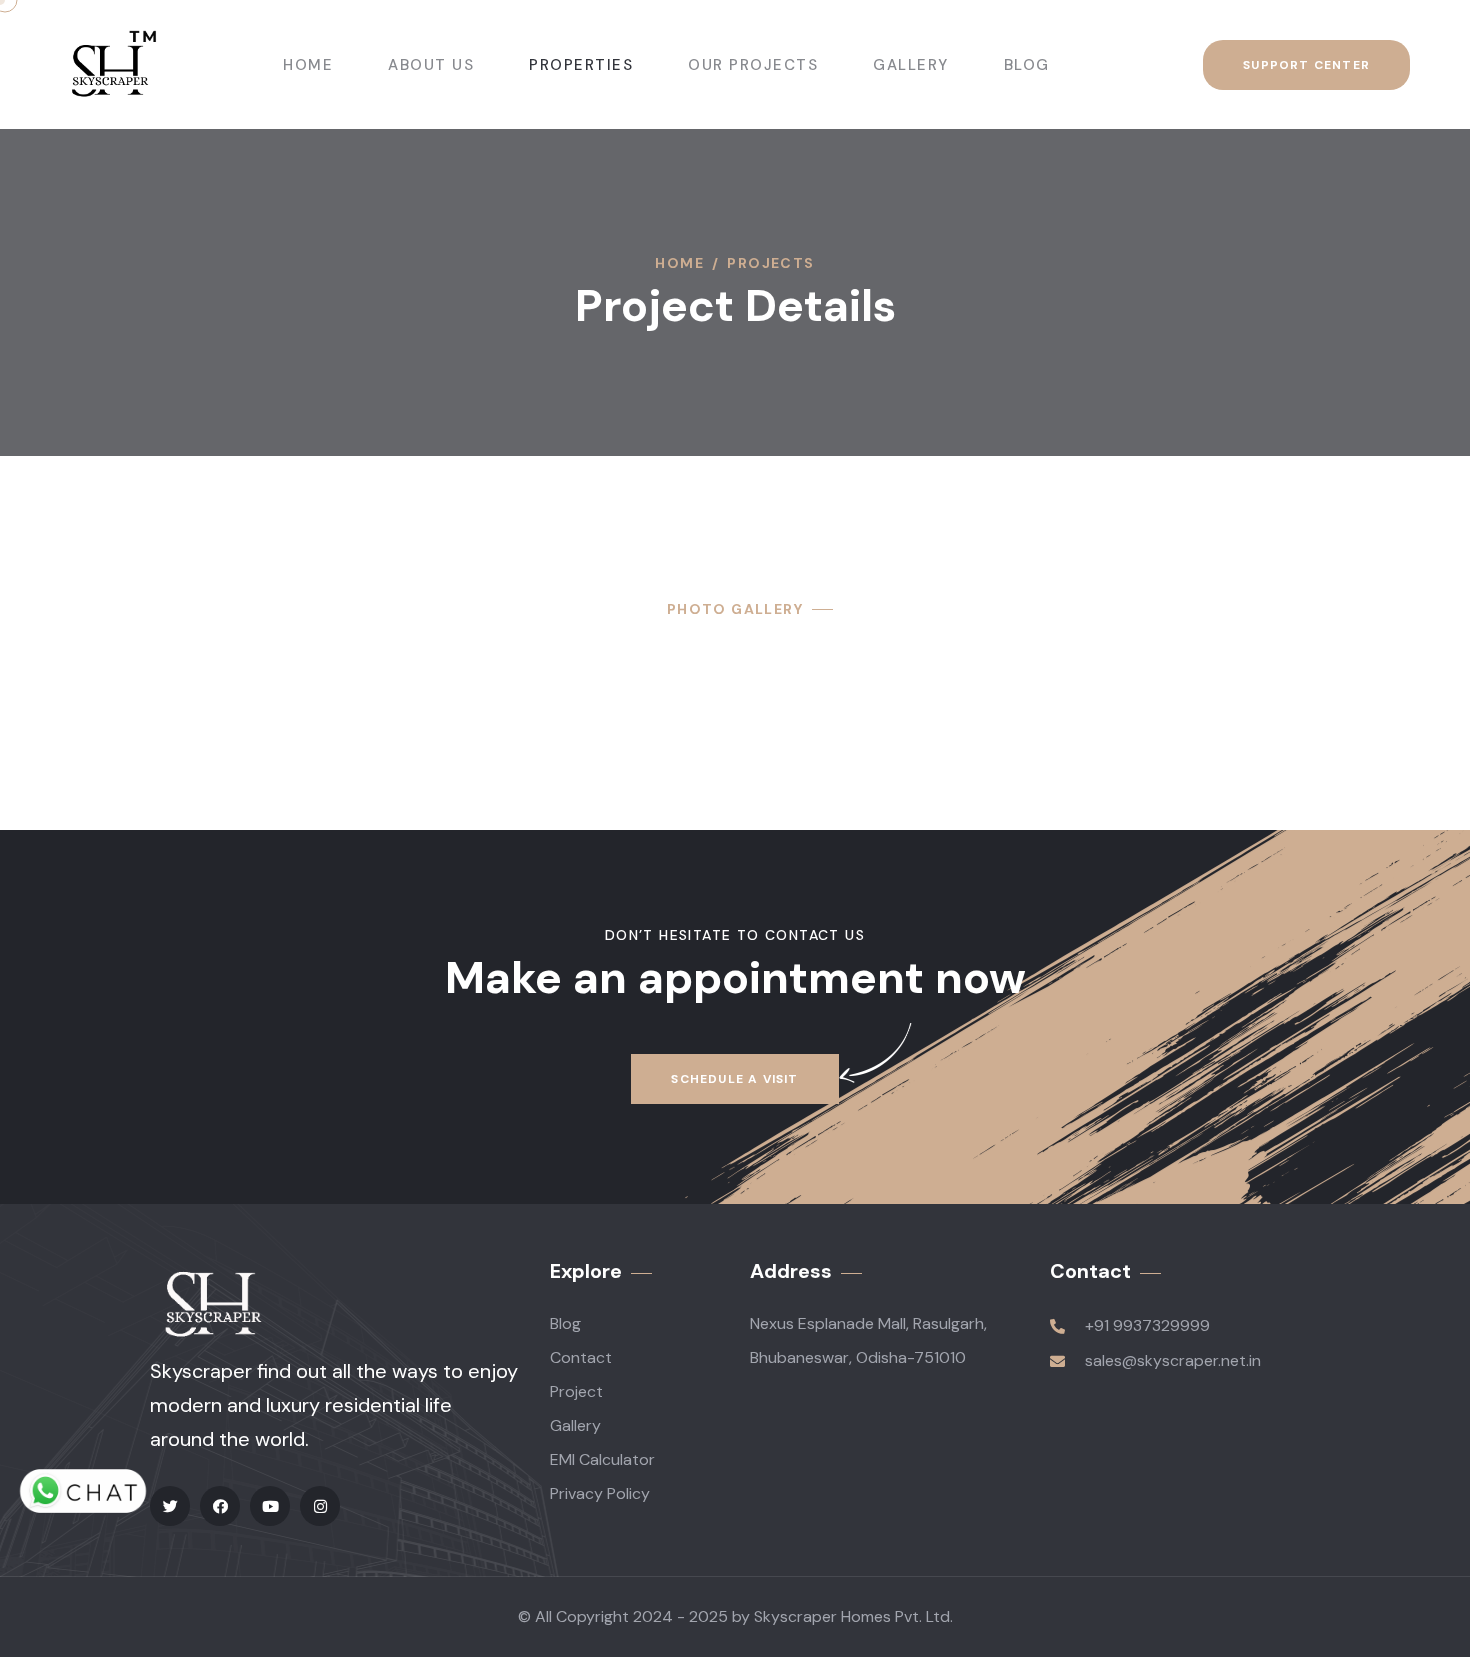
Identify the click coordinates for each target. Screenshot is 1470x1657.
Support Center (1306, 65)
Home (308, 65)
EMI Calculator (602, 1459)
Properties (581, 65)
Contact (581, 1357)
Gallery (911, 65)
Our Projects (753, 65)
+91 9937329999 (1147, 1325)
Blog (1027, 65)
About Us (431, 65)
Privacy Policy (600, 1493)
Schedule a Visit (734, 1079)
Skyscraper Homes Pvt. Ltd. (853, 1616)
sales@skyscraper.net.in (1173, 1360)
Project (576, 1391)
